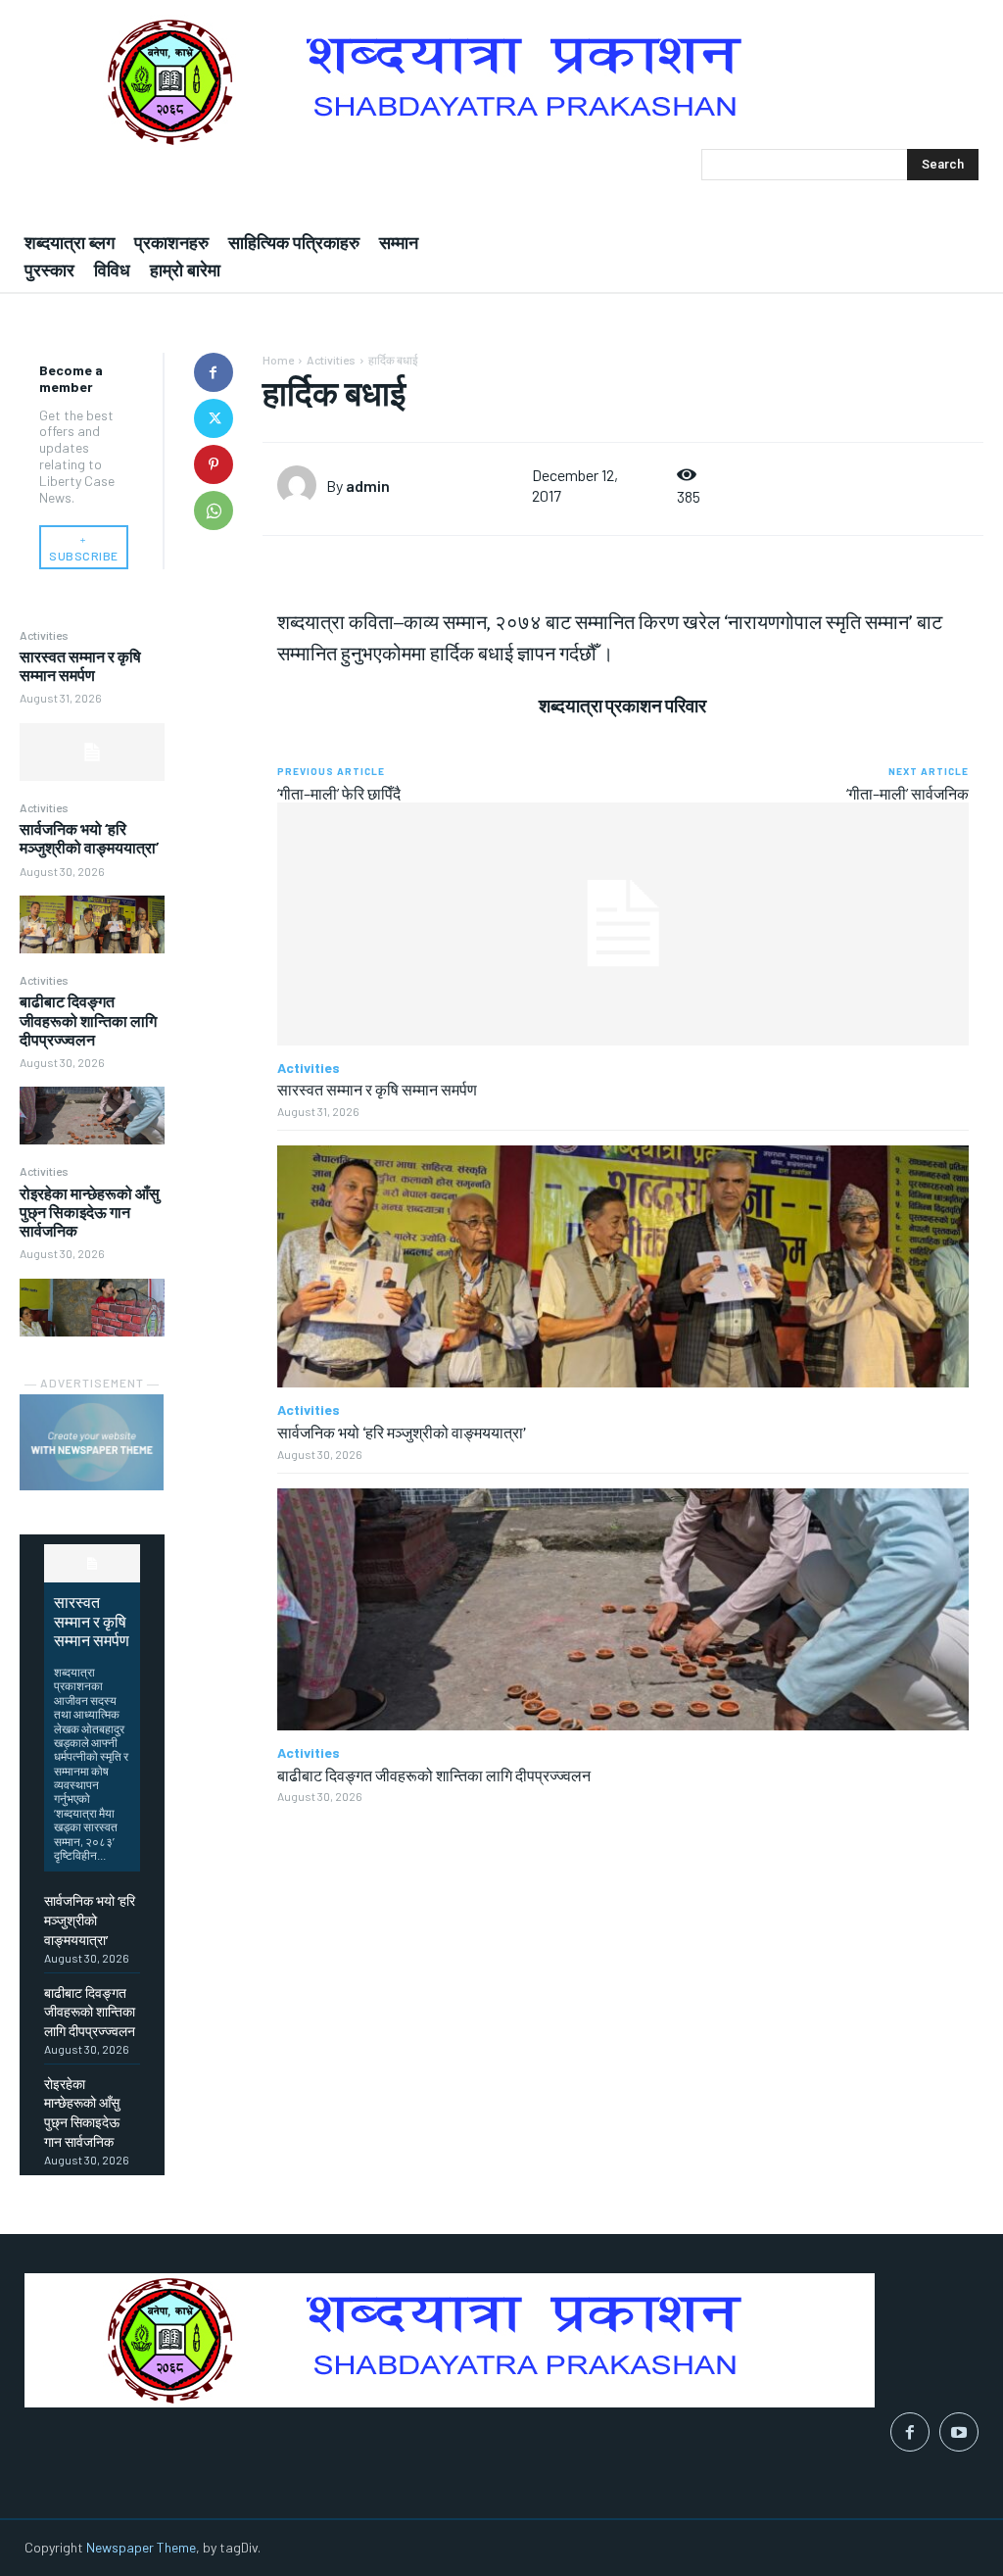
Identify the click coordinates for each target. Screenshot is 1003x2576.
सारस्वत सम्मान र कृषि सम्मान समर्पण (80, 665)
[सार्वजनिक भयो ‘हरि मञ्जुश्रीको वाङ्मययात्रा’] (92, 924)
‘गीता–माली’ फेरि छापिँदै (339, 793)
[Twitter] (214, 418)
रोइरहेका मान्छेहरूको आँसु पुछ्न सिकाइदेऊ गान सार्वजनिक (90, 1212)
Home (278, 360)
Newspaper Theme (141, 2547)
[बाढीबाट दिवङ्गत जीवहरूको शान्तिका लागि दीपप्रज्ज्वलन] (92, 1116)
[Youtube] (959, 2432)
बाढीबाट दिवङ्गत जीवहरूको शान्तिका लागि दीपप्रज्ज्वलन (88, 1020)
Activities (44, 635)
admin (368, 486)
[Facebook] (214, 372)
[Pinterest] (214, 464)
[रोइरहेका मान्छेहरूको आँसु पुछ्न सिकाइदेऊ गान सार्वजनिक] (92, 1308)
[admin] (302, 485)
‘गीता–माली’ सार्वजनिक (907, 793)
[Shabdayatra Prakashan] (501, 82)
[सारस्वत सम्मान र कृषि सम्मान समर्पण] (92, 752)
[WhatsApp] (214, 510)
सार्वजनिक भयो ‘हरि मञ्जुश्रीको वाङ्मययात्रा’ (89, 838)
